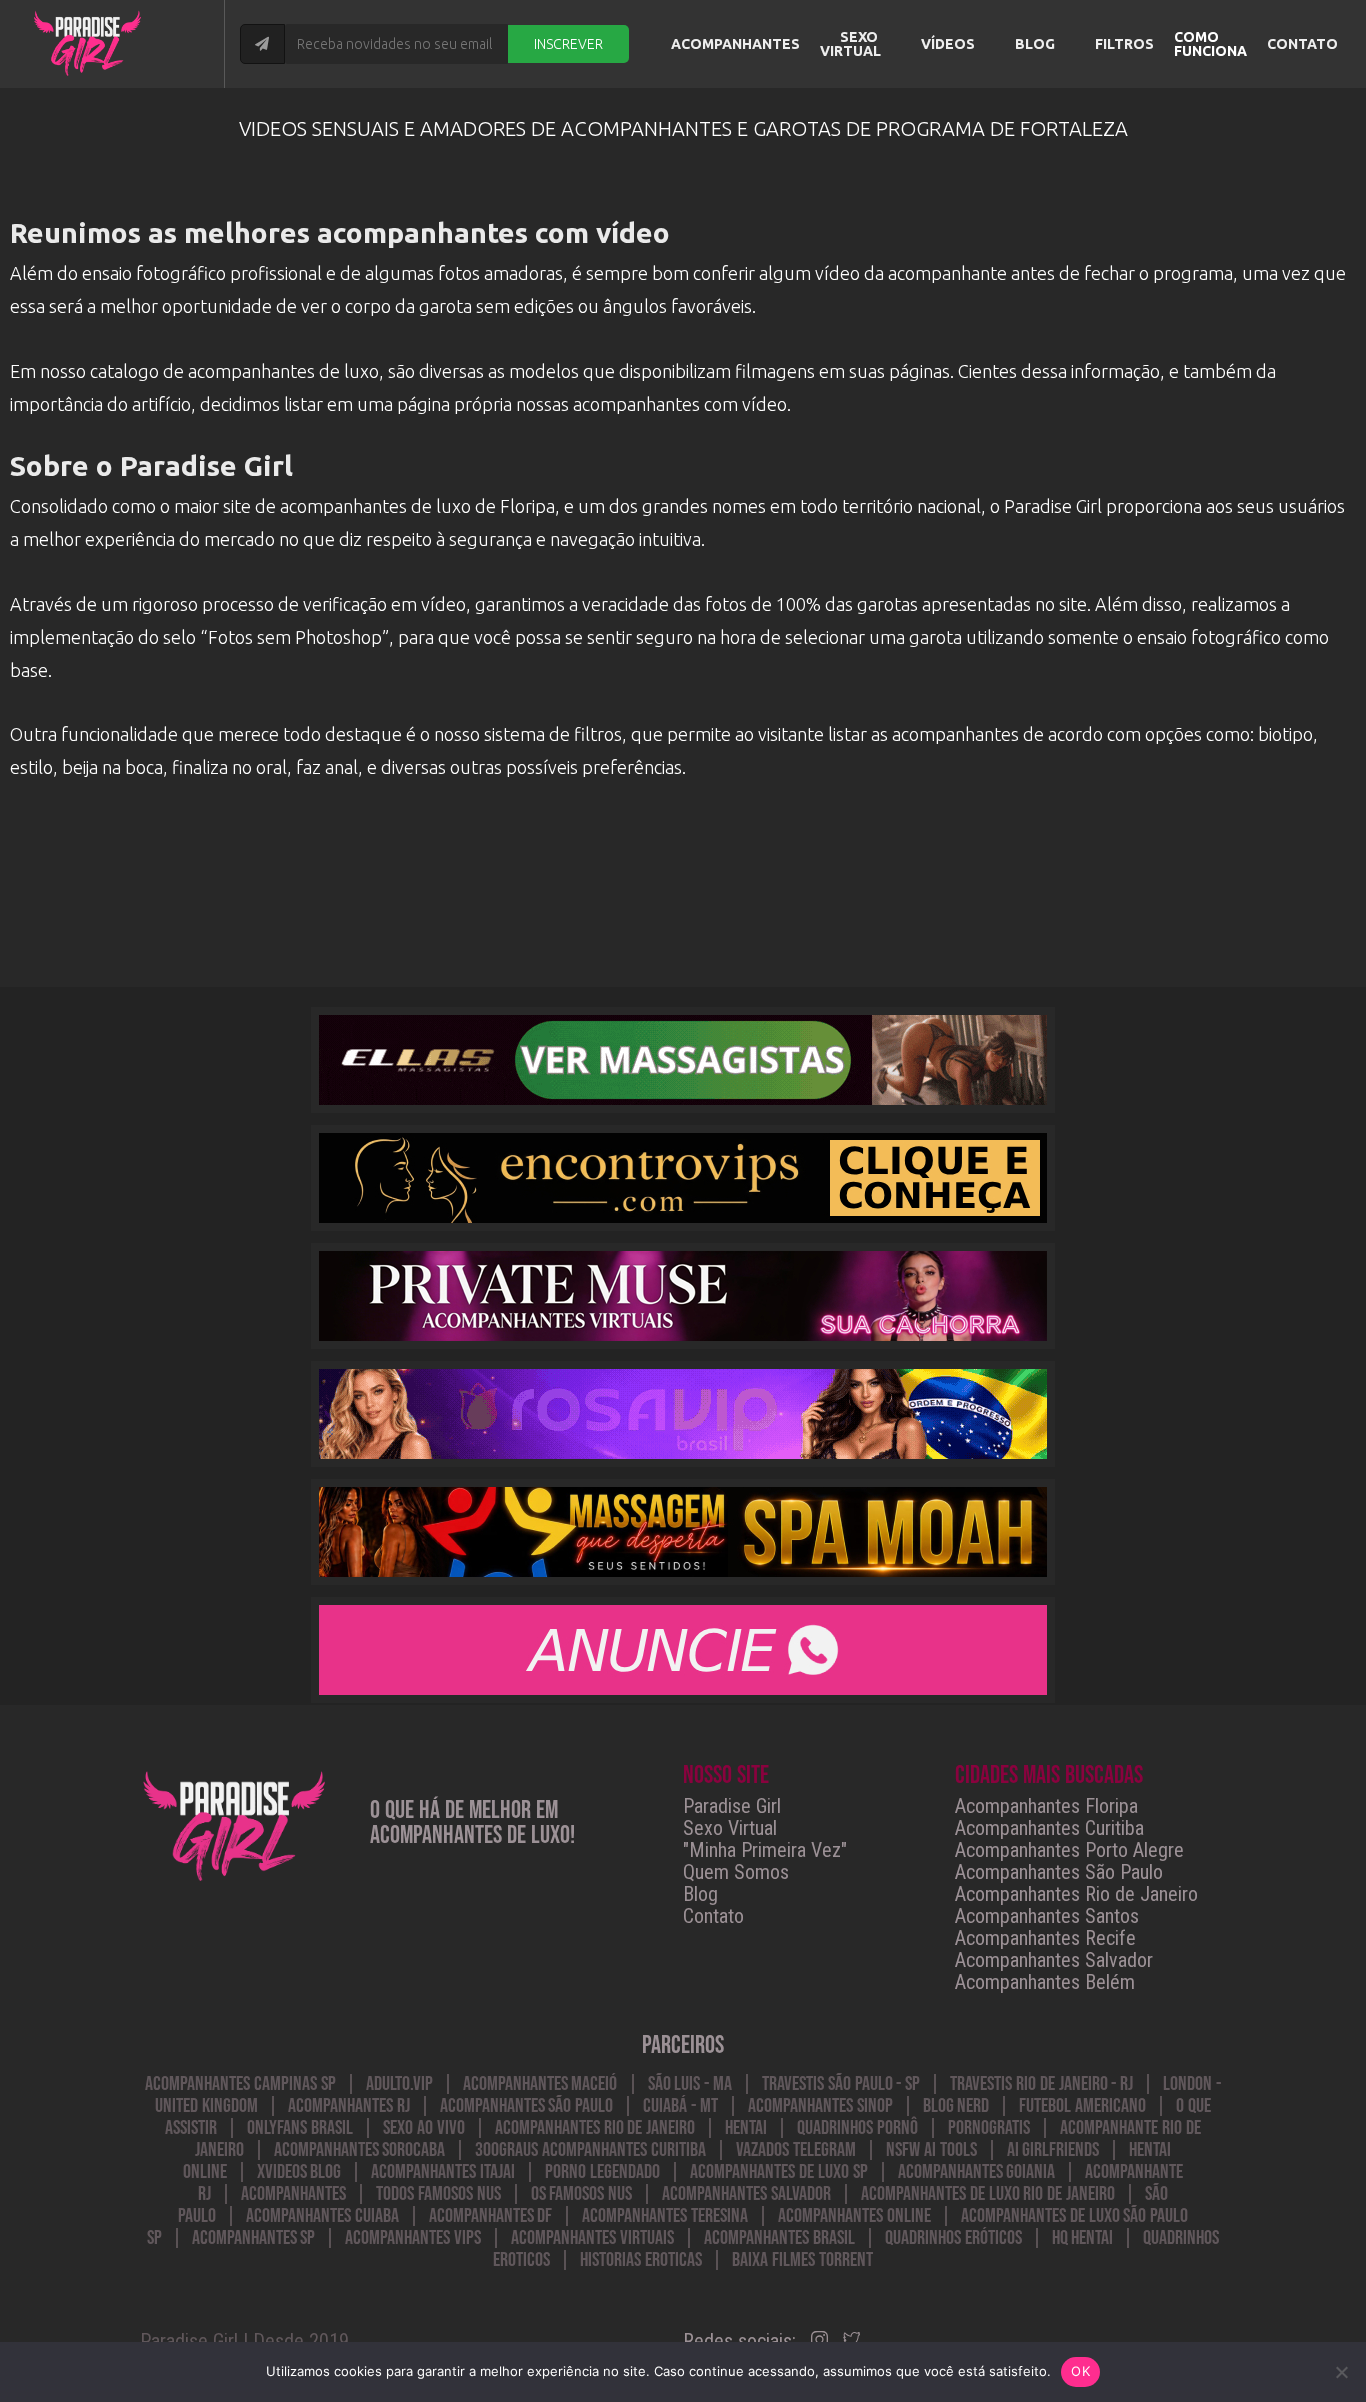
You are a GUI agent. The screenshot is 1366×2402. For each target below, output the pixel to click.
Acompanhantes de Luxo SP (778, 2172)
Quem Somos (736, 1872)
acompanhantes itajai (443, 2172)
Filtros (1124, 44)
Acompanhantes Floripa (1046, 1806)
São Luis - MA (690, 2084)
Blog (700, 1894)
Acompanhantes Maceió (540, 2084)
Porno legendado (602, 2172)
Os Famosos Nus (582, 2194)
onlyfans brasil (300, 2128)
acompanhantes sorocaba (360, 2150)
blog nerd (956, 2106)
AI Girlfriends (1053, 2150)
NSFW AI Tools (931, 2150)
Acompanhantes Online (854, 2216)
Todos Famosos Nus (438, 2194)
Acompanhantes (735, 44)
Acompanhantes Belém (1045, 1982)
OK (1080, 2371)
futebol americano (1082, 2106)
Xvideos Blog (299, 2172)
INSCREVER (568, 44)
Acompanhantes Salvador (1054, 1960)
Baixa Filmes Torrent (802, 2260)
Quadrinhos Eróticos (953, 2238)
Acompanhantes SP (254, 2238)
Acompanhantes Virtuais (592, 2238)
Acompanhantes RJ (349, 2106)
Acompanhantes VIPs (413, 2238)
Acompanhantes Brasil (779, 2238)
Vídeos (948, 44)
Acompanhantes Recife (1045, 1938)
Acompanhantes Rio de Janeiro (1076, 1894)
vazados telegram (796, 2150)
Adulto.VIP (399, 2084)
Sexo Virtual (850, 44)
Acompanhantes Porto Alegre (1069, 1850)
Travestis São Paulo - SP (841, 2084)
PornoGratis (989, 2128)
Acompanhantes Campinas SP (240, 2084)
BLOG (1035, 44)
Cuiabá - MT (680, 2106)
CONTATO (1302, 44)
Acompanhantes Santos (1047, 1916)
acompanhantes (293, 2194)
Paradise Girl (732, 1806)
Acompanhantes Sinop (820, 2106)
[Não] (1341, 2372)
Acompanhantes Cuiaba (322, 2216)
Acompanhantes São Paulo (1059, 1872)
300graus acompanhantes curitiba (590, 2150)
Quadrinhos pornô (857, 2128)
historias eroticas (641, 2260)
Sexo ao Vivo (424, 2128)
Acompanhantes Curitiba (1049, 1828)
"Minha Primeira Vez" (765, 1850)
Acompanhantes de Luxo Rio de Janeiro (988, 2194)
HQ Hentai (1083, 2238)
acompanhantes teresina (665, 2216)
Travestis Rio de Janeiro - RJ (1041, 2084)
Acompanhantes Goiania (977, 2172)
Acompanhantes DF (491, 2216)
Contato (713, 1916)
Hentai (746, 2128)
